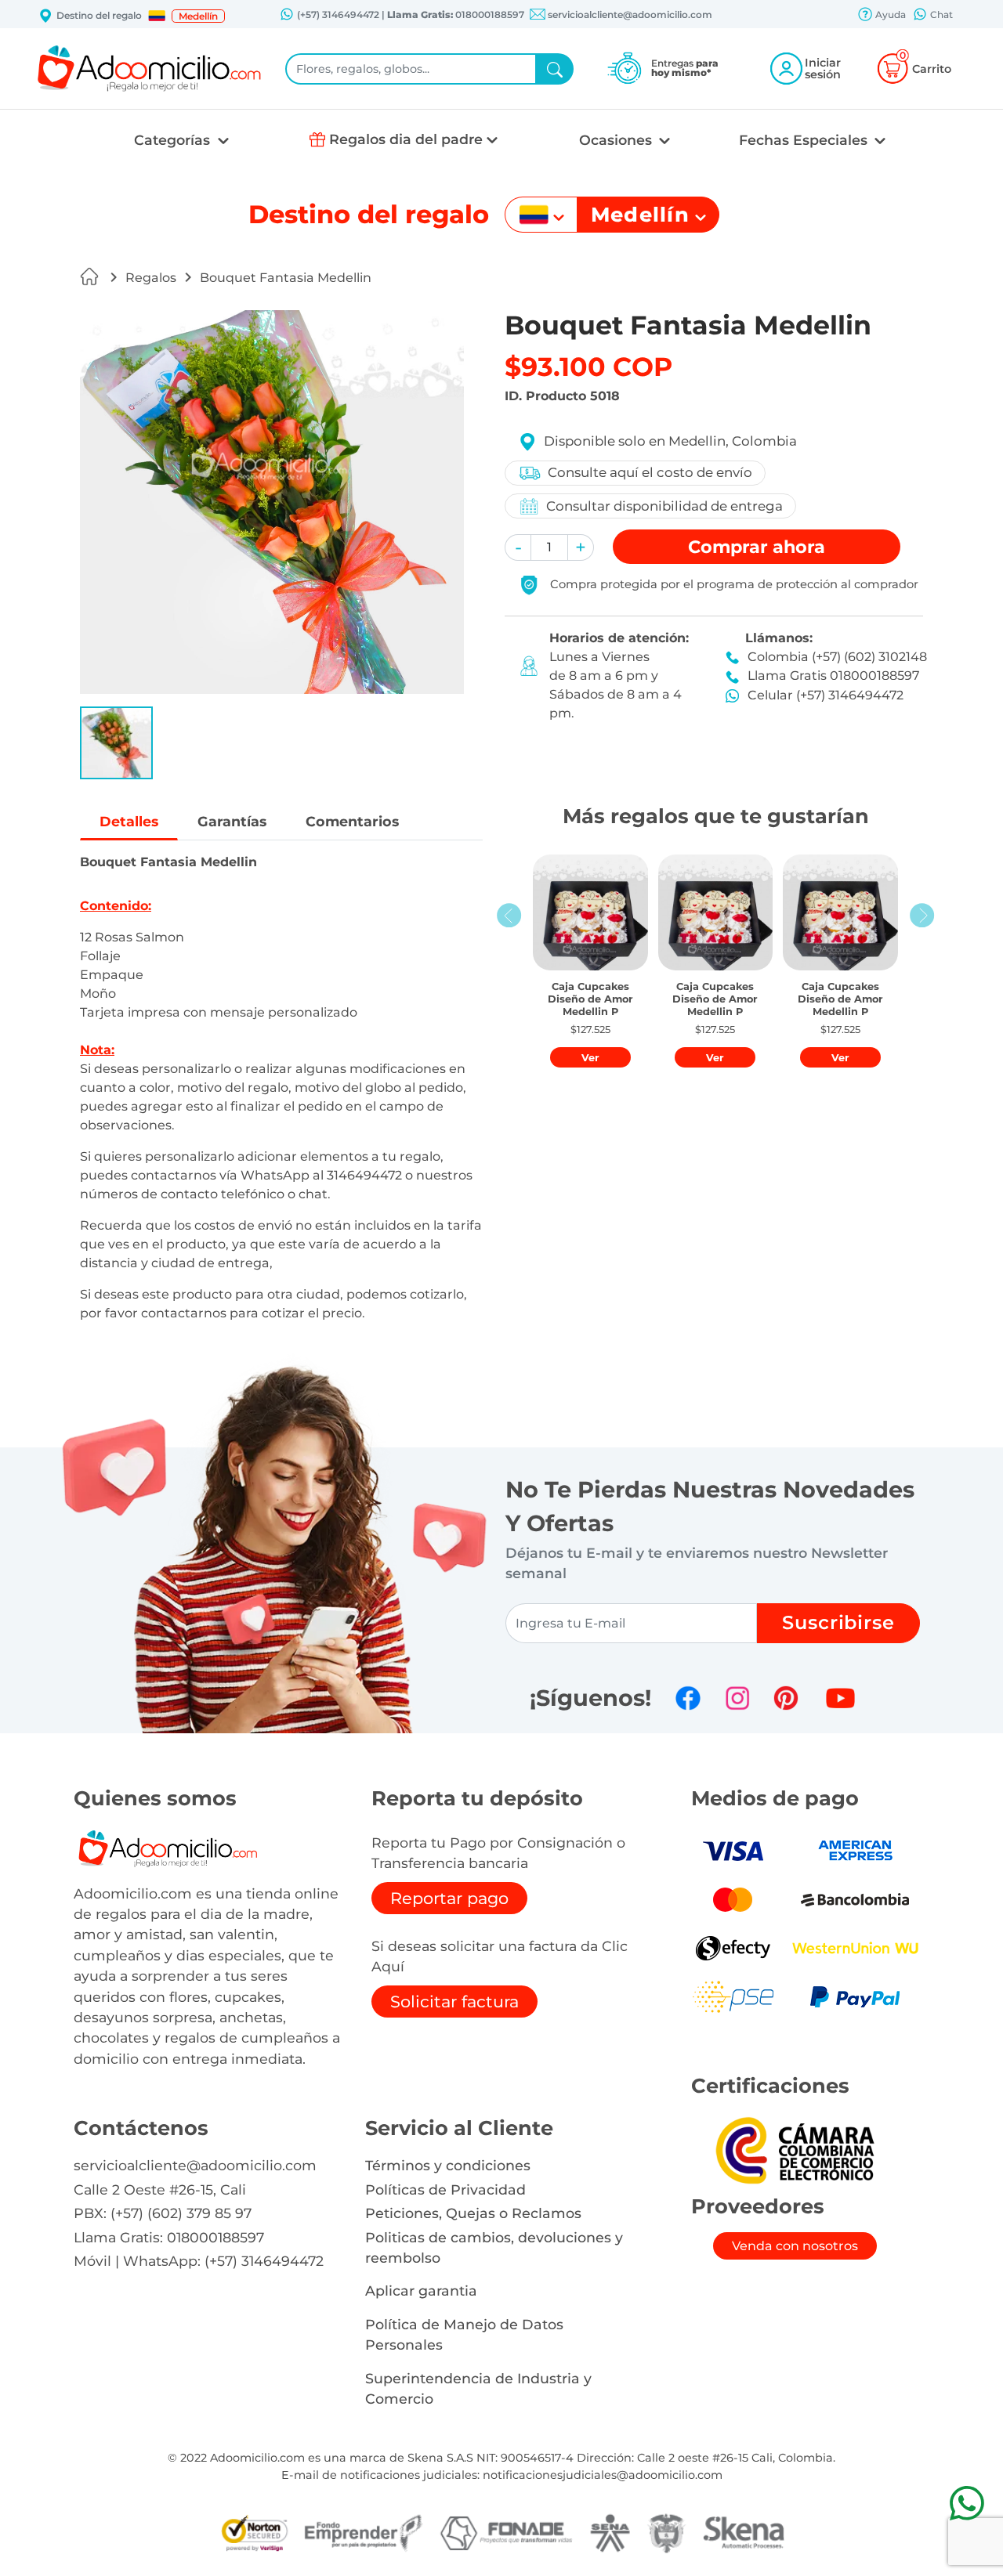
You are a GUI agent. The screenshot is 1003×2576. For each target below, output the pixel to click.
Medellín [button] (198, 16)
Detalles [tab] (129, 821)
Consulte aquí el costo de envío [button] (650, 472)
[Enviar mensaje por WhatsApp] (967, 2503)
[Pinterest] (786, 1698)
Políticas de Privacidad (445, 2189)
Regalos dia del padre (406, 139)
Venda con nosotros (795, 2246)
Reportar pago (449, 1898)
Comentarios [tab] (352, 821)
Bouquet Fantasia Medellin (286, 278)
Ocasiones (617, 140)
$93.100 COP (588, 367)
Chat (940, 14)
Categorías (174, 140)
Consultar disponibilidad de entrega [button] (664, 506)
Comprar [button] (757, 547)
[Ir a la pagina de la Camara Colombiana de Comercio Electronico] (795, 2150)
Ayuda (889, 14)
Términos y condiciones (448, 2165)
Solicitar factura (454, 2002)
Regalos (151, 278)
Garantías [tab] (232, 821)
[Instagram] (737, 1698)
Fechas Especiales (805, 140)
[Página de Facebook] (688, 1698)
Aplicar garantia (421, 2291)
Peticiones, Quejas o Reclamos (473, 2213)
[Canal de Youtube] (840, 1698)
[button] (157, 16)
